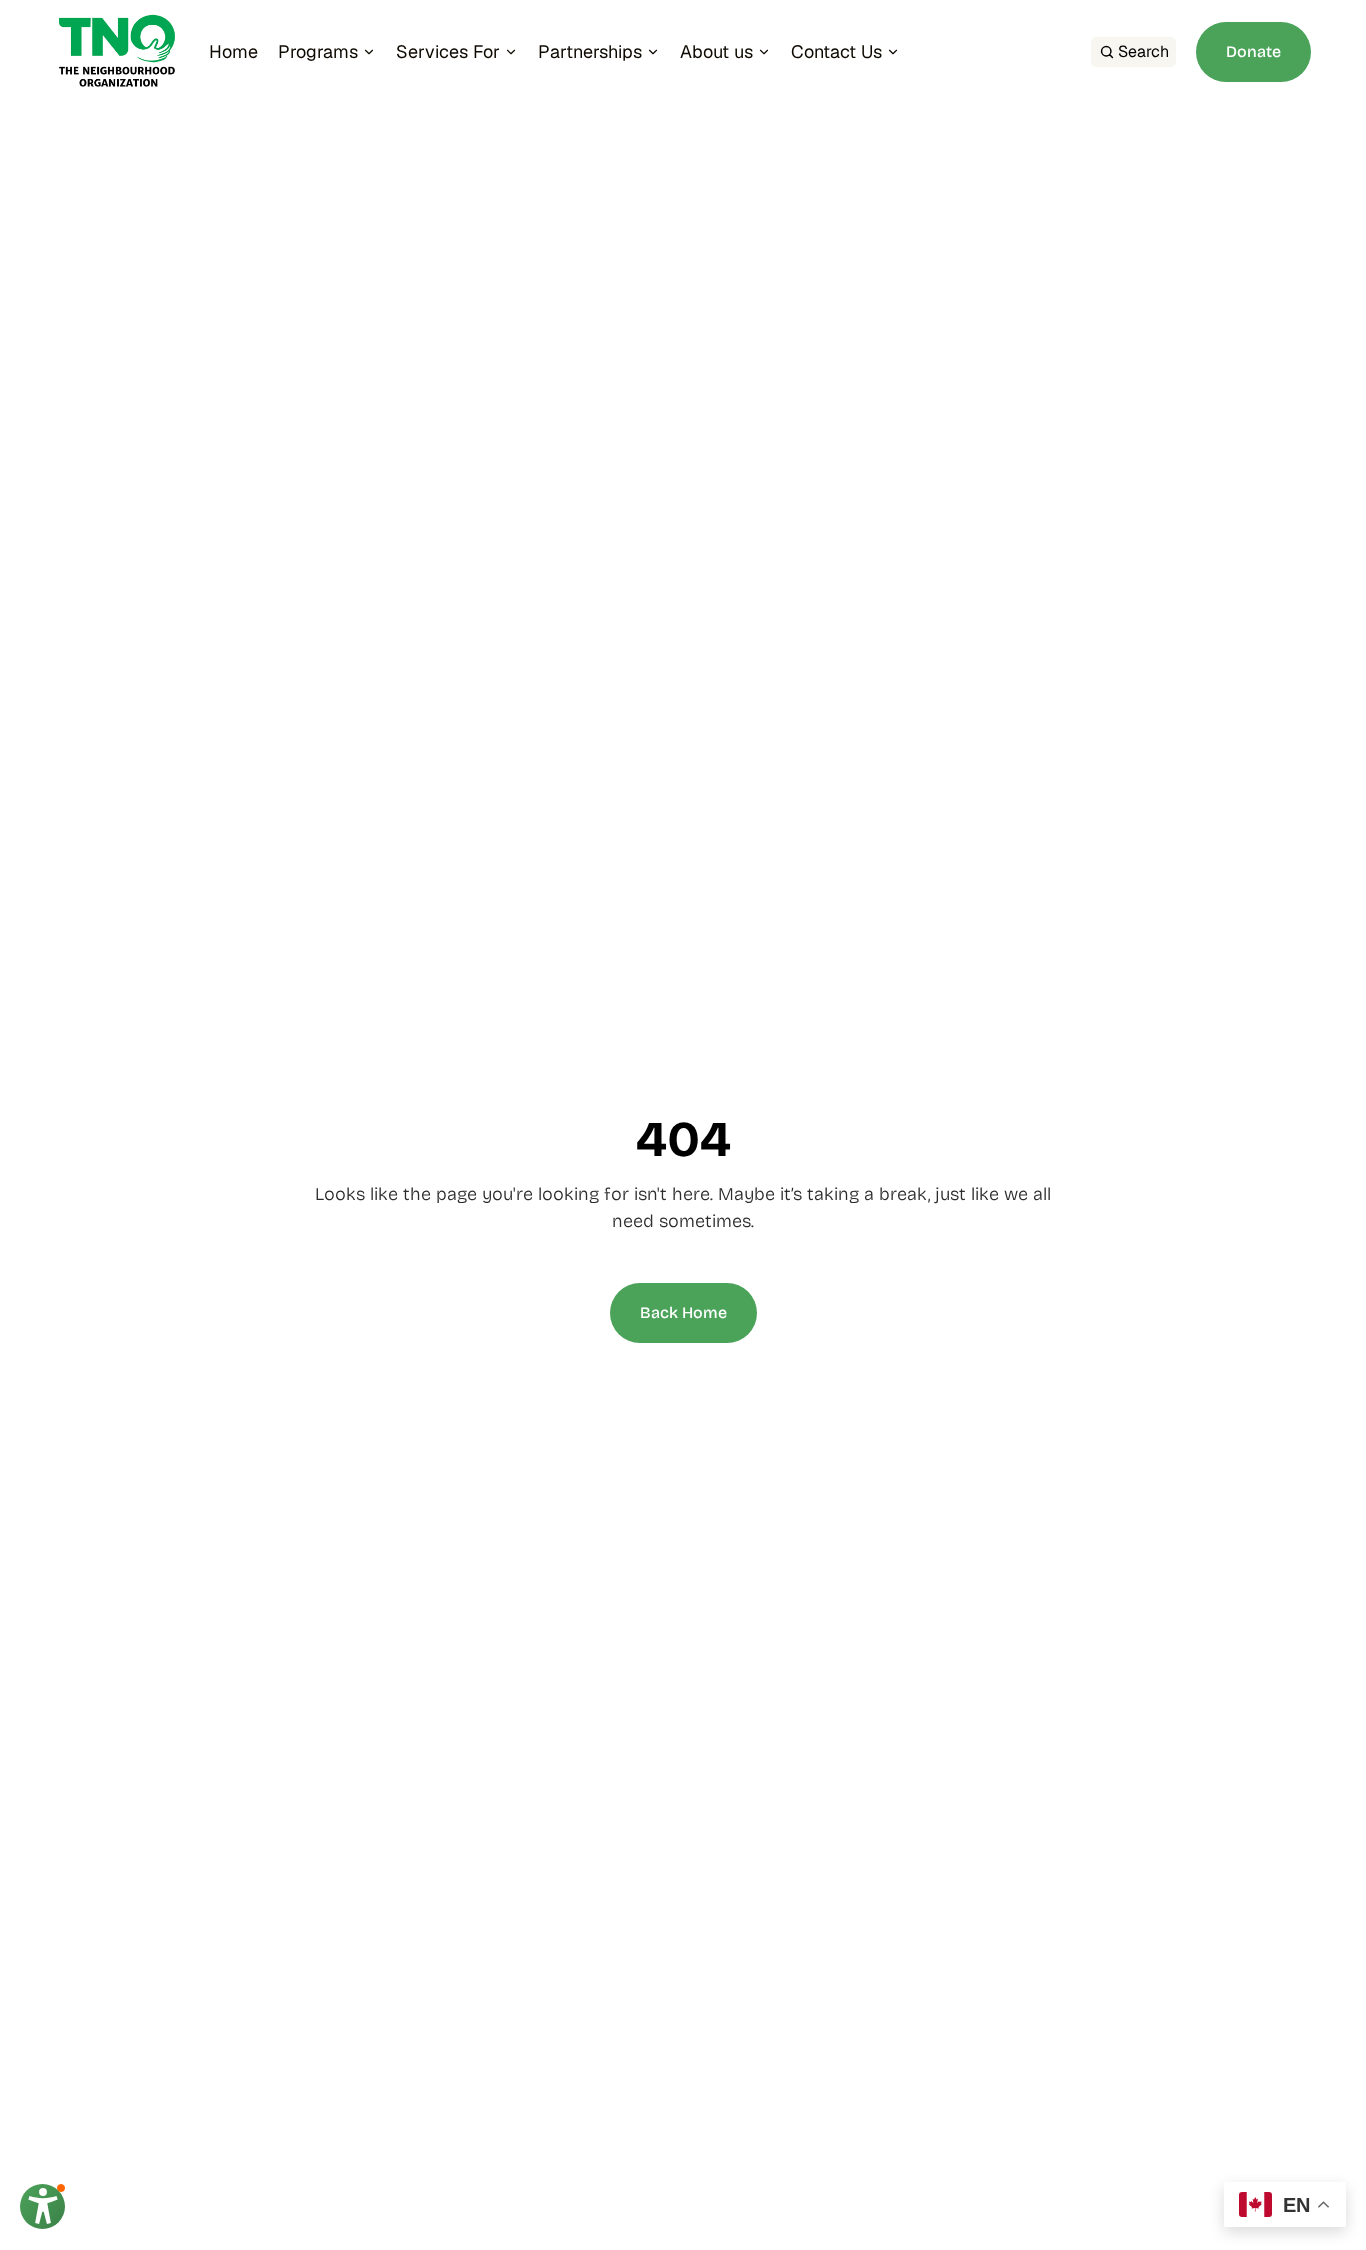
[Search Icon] (1133, 52)
